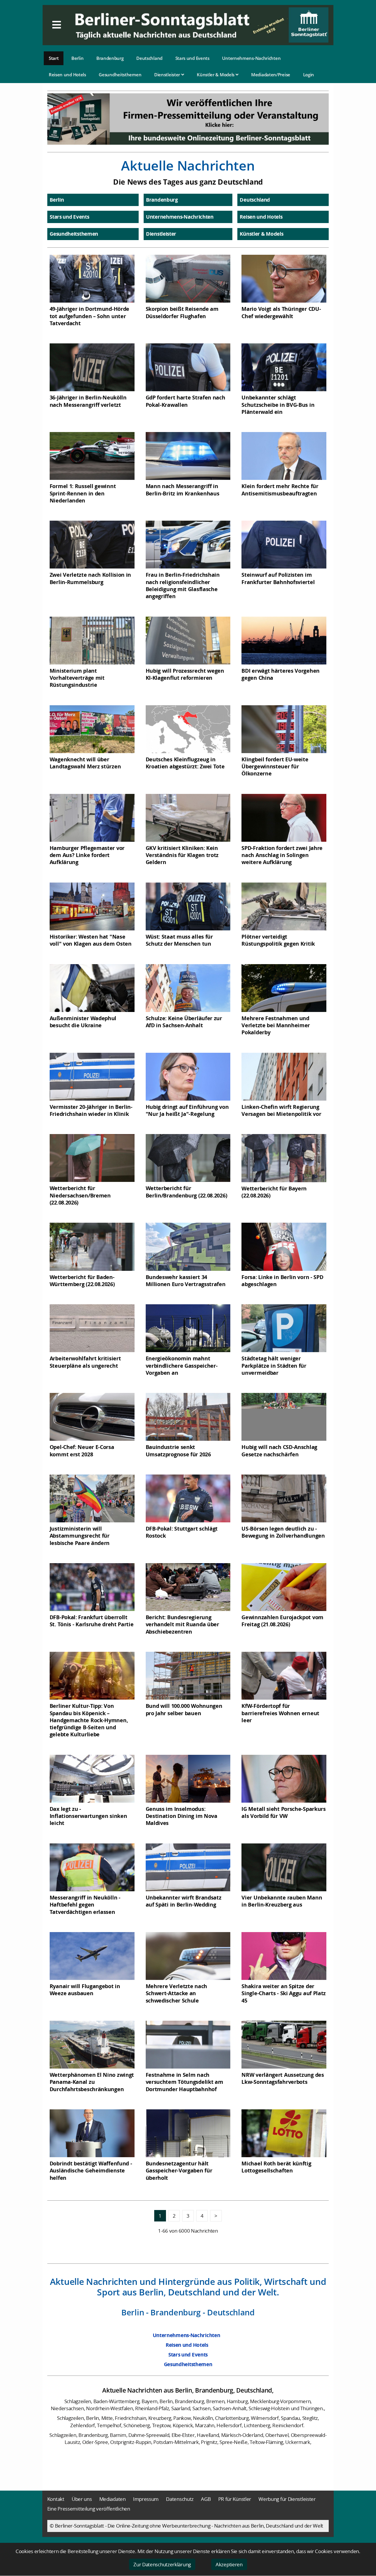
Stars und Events (192, 58)
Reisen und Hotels (67, 75)
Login (309, 75)
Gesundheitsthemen (120, 75)
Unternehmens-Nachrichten (251, 58)
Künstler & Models (216, 75)
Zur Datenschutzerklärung (162, 2564)
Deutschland (149, 58)
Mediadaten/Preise (271, 75)
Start (54, 58)
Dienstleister (168, 75)
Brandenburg (110, 58)
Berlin (77, 58)
